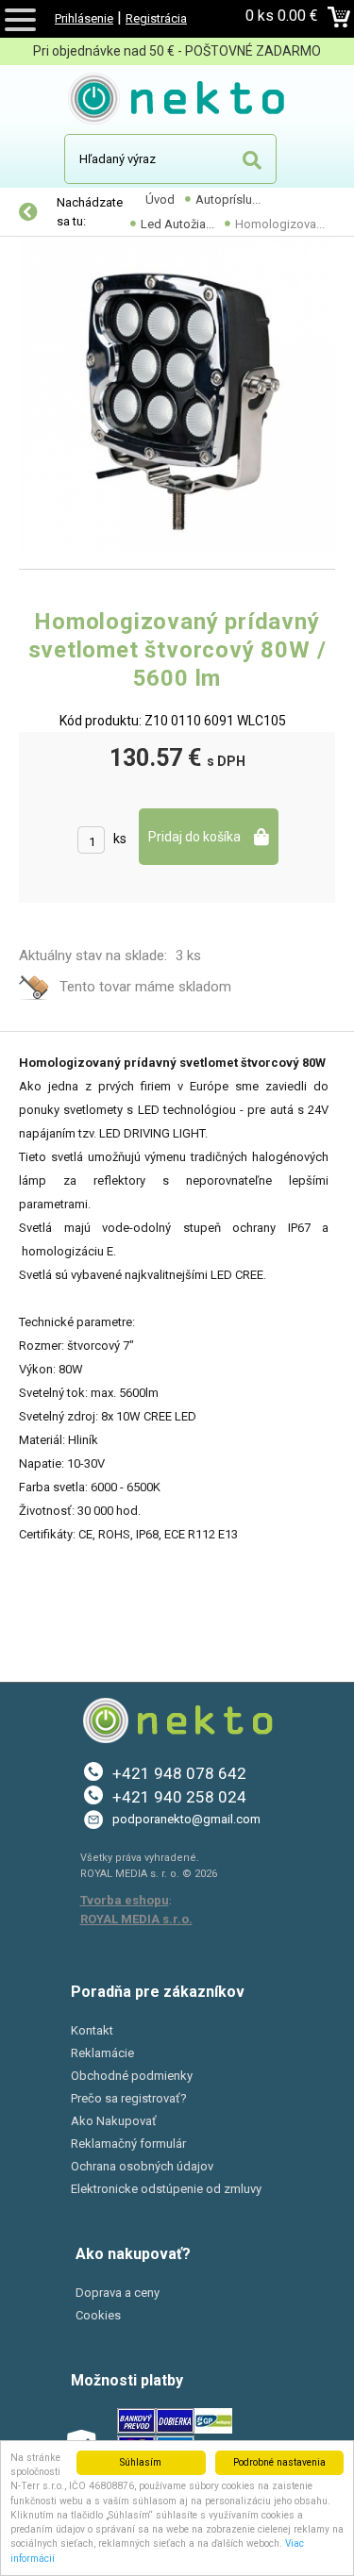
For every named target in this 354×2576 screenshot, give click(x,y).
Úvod (160, 199)
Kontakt (92, 2030)
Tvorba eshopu (125, 1900)
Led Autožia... (177, 224)
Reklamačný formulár (128, 2144)
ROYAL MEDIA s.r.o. (136, 1919)
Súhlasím (141, 2462)
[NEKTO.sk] (177, 102)
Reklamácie (102, 2053)
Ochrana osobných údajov (142, 2166)
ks (120, 839)
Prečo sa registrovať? (129, 2098)
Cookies (98, 2315)
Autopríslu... (228, 199)
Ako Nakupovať (114, 2121)
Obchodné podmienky (132, 2076)
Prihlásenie (84, 18)
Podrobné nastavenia (279, 2462)
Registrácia (156, 18)
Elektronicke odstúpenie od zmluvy (166, 2189)
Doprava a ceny (118, 2293)
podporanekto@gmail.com (186, 1819)
